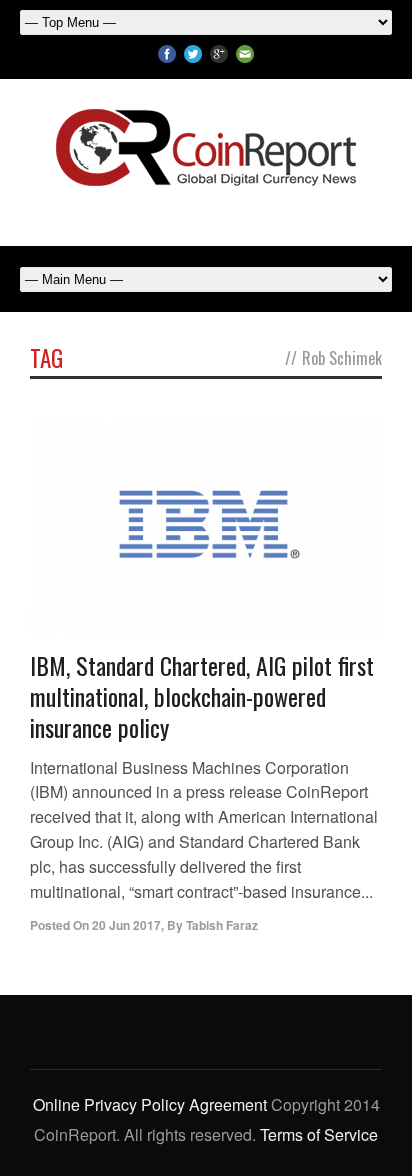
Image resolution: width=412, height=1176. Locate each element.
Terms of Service (319, 1134)
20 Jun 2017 (126, 925)
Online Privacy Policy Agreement (150, 1104)
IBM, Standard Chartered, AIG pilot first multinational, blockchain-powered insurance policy (202, 696)
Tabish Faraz (222, 925)
